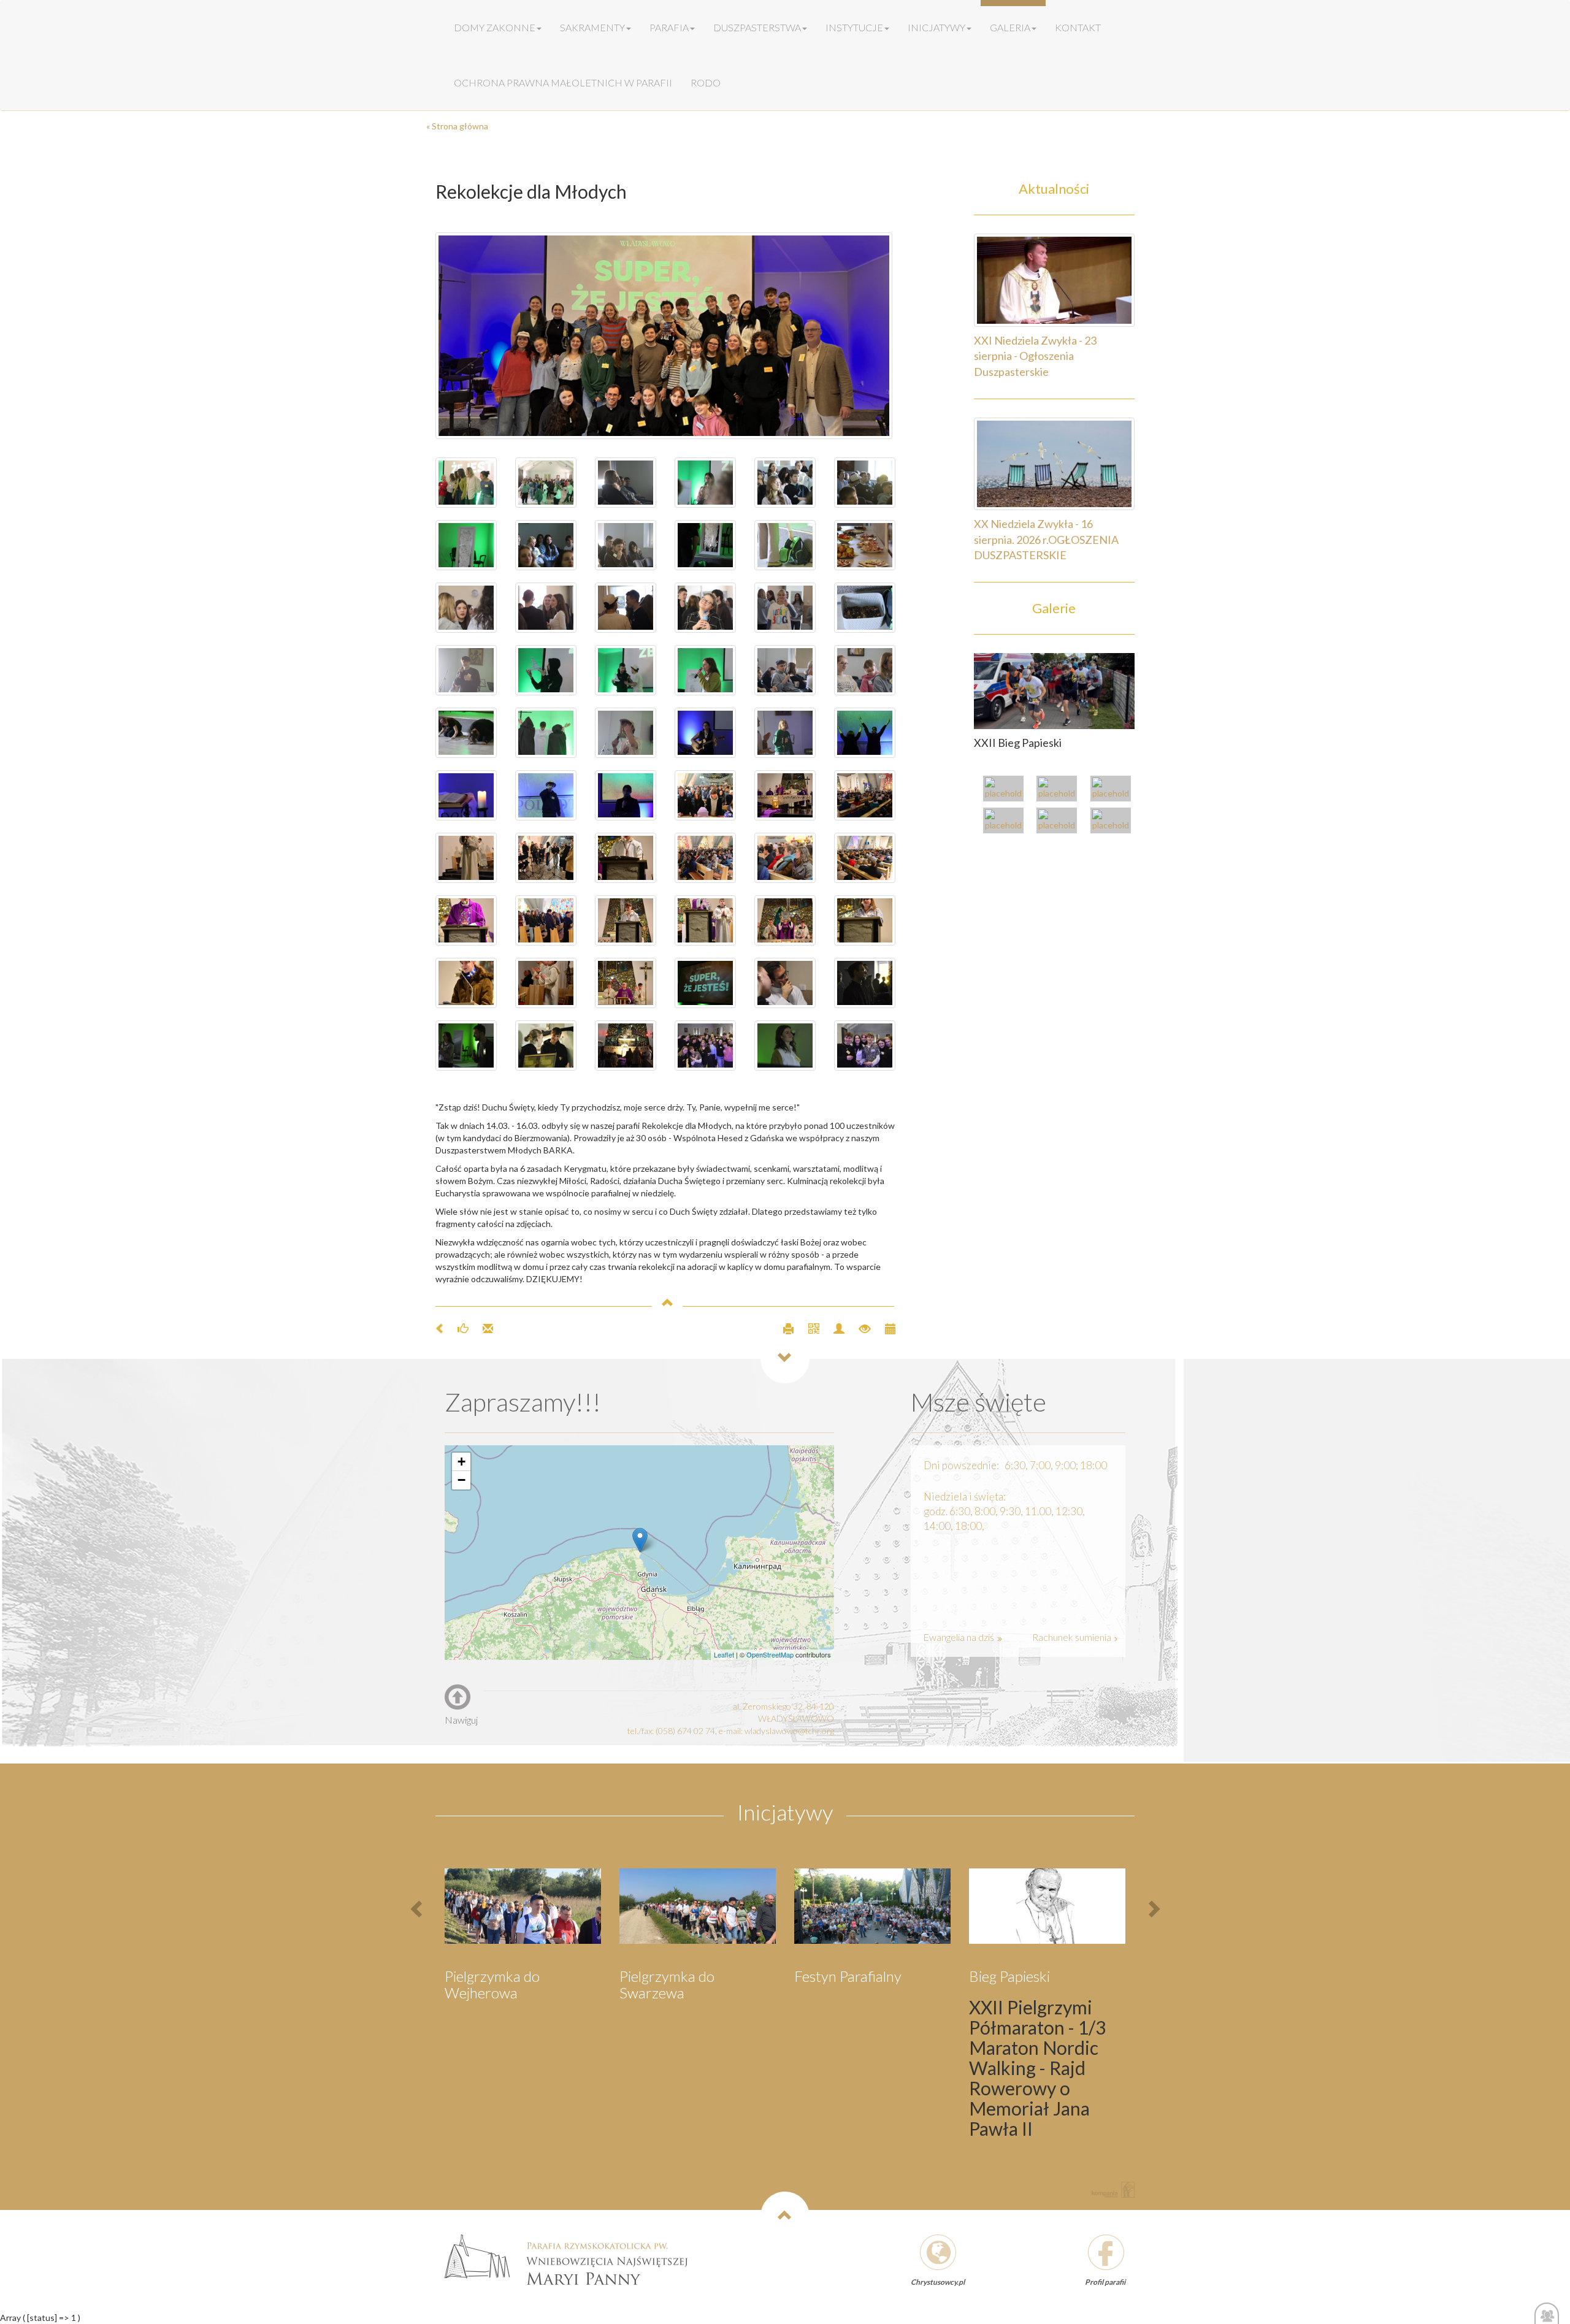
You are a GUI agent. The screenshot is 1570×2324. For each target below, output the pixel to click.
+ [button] (461, 1462)
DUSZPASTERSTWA (757, 27)
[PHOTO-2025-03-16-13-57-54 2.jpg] (546, 920)
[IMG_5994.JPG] (546, 670)
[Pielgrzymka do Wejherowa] (1006, 822)
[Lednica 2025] (1060, 822)
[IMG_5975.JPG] (785, 545)
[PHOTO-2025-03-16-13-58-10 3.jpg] (626, 858)
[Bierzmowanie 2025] (1114, 822)
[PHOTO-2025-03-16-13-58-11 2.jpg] (785, 795)
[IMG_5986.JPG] (705, 608)
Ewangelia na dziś (959, 1637)
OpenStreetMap (770, 1654)
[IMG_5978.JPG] (626, 608)
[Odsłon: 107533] (860, 1328)
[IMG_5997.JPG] (705, 670)
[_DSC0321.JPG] (785, 1045)
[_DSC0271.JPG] (546, 1045)
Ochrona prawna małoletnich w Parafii (563, 82)
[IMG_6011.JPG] (546, 733)
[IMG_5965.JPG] (865, 483)
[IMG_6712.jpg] (665, 336)
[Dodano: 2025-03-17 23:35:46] (884, 1328)
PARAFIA (669, 27)
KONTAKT (1078, 27)
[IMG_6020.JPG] (785, 733)
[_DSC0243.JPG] (466, 1045)
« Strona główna (457, 126)
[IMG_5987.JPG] (785, 608)
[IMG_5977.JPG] (865, 545)
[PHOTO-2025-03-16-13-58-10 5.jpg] (466, 858)
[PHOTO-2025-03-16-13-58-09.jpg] (705, 858)
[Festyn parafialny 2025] (1114, 790)
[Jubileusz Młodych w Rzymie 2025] (1060, 790)
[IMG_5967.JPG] (546, 545)
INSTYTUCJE (854, 27)
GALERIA (1010, 27)
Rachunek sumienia (1073, 1637)
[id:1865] (1055, 690)
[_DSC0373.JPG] (705, 1045)
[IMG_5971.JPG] (626, 545)
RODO (706, 82)
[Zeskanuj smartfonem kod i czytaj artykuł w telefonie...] (809, 1328)
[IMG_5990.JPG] (865, 608)
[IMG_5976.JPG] (705, 545)
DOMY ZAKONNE (495, 27)
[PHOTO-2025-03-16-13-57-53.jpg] (626, 920)
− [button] (461, 1480)
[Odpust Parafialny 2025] (1006, 790)
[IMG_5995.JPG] (626, 670)
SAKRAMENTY (592, 27)
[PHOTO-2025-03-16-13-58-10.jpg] (865, 795)
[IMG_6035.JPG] (466, 795)
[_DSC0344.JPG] (626, 1045)
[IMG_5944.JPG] (546, 483)
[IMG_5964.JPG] (785, 483)
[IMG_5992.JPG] (466, 670)
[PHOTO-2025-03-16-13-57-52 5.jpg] (865, 920)
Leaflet (724, 1654)
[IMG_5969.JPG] (466, 545)
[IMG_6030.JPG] (865, 733)
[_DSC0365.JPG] (865, 1045)
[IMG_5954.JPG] (466, 483)
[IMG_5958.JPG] (705, 483)
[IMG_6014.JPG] (626, 733)
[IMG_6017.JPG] (705, 733)
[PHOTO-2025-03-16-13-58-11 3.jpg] (705, 795)
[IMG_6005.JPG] (785, 670)
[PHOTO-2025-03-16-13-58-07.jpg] (865, 858)
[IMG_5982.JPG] (546, 608)
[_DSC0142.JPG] (705, 983)
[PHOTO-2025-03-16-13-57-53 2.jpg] (785, 920)
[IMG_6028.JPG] (546, 795)
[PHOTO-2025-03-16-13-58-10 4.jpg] (546, 858)
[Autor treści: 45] (834, 1328)
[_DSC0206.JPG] (865, 983)
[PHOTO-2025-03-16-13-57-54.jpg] (466, 920)
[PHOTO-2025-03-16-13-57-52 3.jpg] (546, 983)
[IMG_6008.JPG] (865, 670)
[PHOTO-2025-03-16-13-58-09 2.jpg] (785, 858)
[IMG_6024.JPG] (626, 795)
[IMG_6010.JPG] (466, 733)
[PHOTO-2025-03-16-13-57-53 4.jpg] (705, 920)
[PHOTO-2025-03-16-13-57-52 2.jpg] (626, 983)
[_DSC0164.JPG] (785, 983)
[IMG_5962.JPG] (626, 483)
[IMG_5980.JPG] (466, 608)
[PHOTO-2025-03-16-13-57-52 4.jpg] (466, 983)
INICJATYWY (936, 27)
